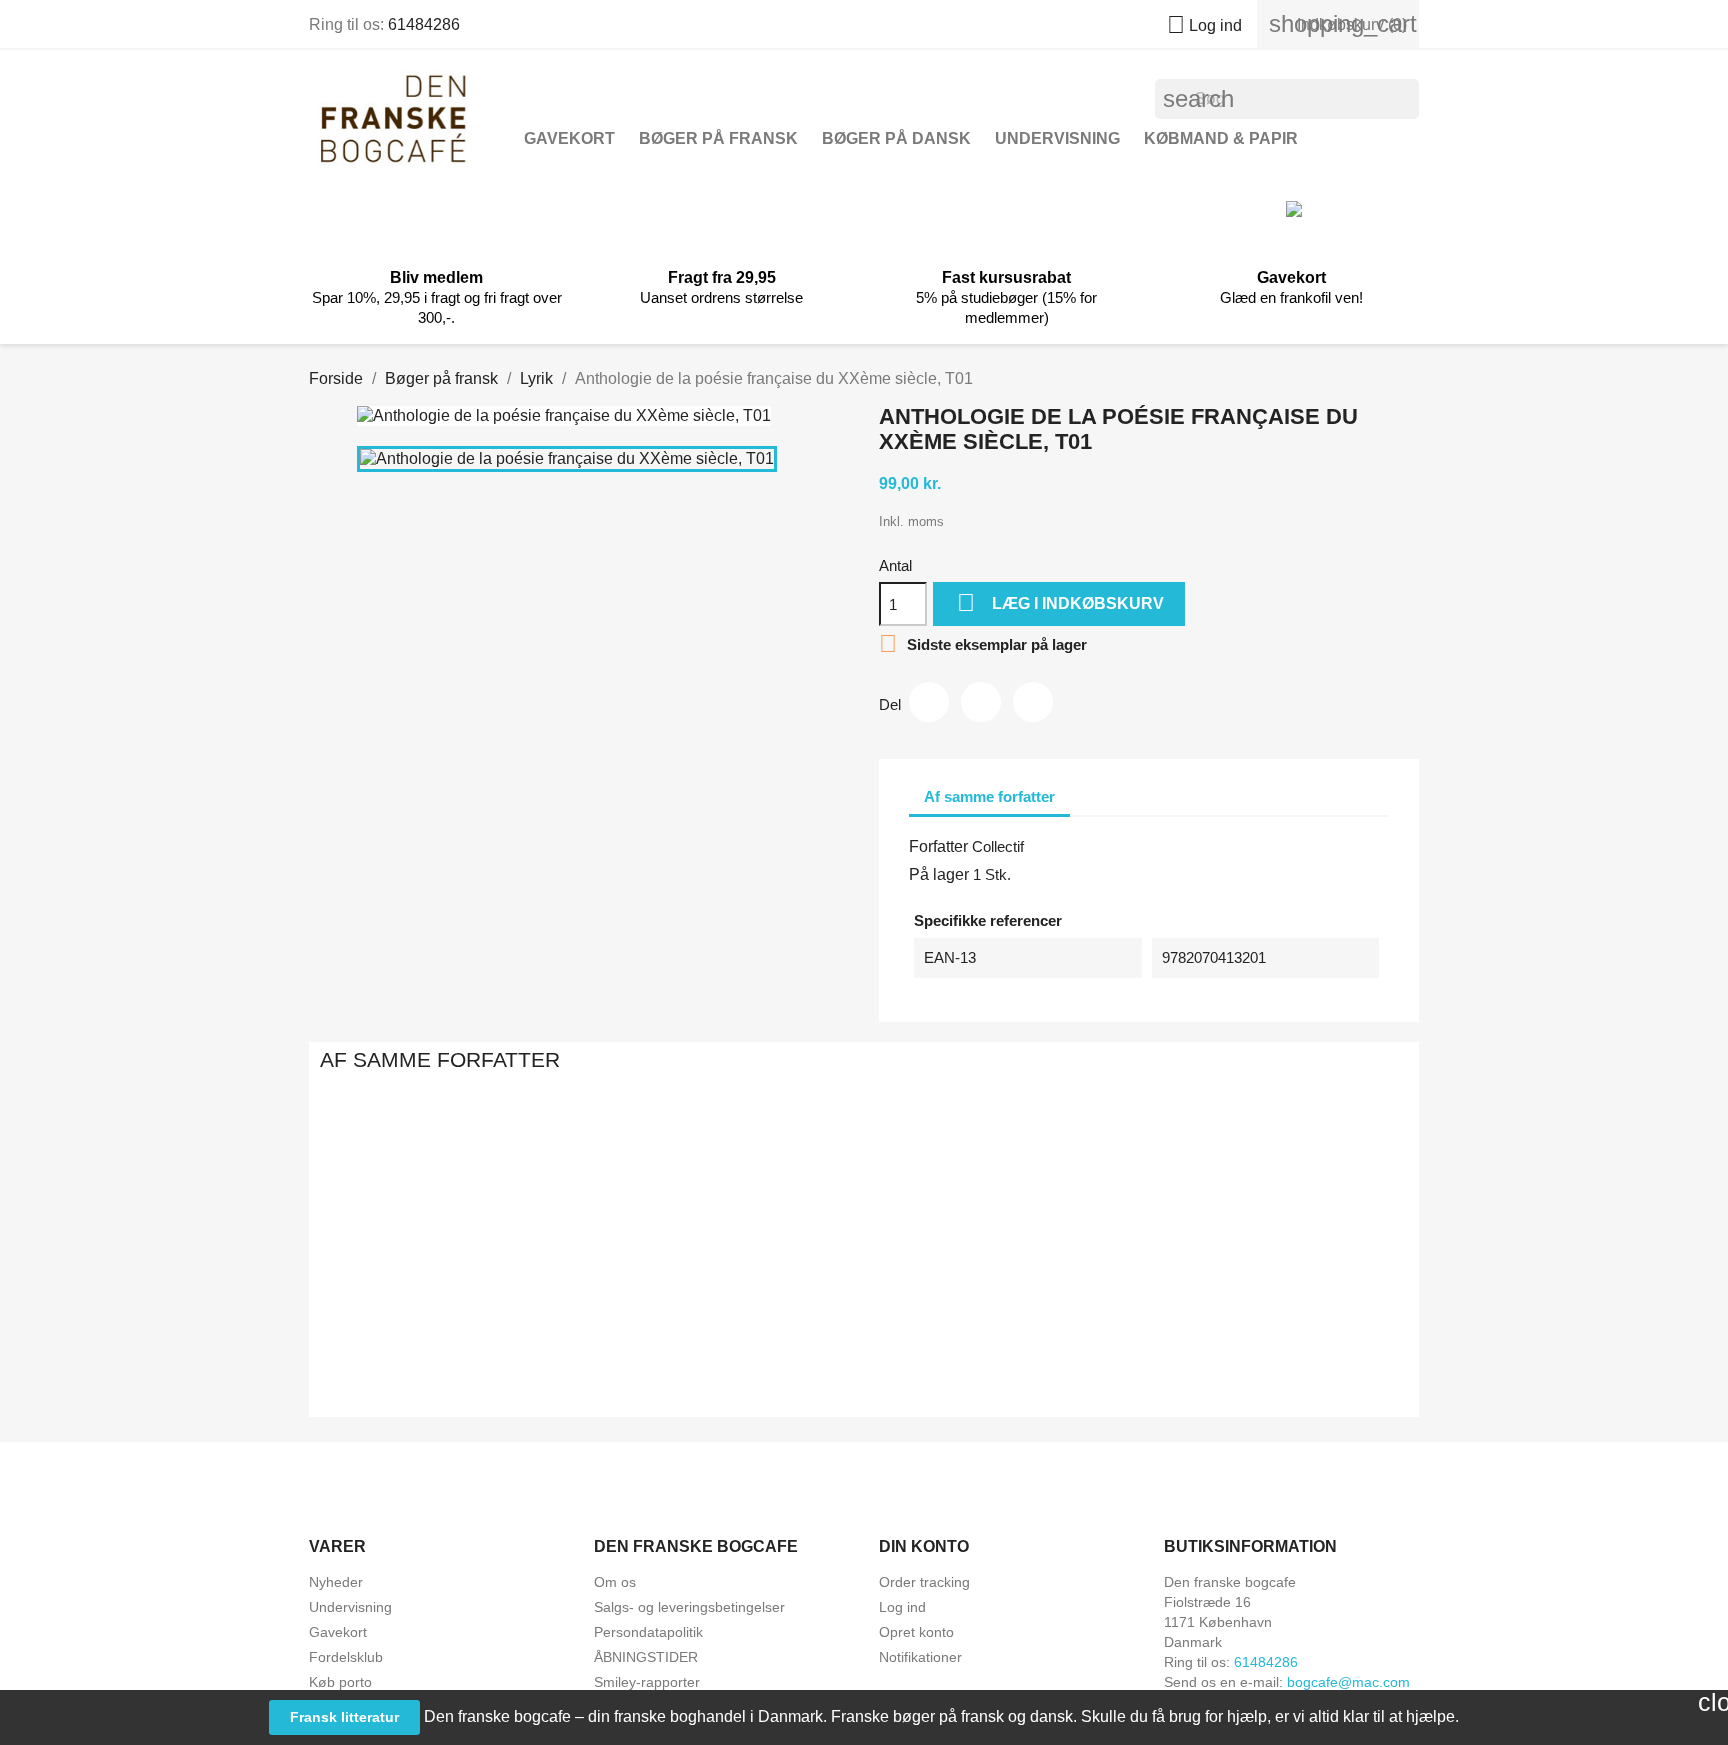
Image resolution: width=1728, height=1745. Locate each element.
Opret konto (916, 1632)
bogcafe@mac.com (1348, 1682)
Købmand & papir (1221, 138)
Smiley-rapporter (647, 1682)
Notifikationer (920, 1657)
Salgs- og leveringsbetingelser (689, 1607)
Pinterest (1033, 702)
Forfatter (938, 846)
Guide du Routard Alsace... (646, 1333)
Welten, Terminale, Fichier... (864, 1333)
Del (929, 702)
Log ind (902, 1607)
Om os (615, 1582)
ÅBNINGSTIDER (646, 1657)
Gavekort (569, 138)
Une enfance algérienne (1081, 1333)
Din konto (924, 1546)
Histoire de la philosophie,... (1299, 1333)
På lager (939, 874)
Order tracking (924, 1582)
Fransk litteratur (344, 1717)
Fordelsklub (346, 1657)
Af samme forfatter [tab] (989, 796)
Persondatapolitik (648, 1632)
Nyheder (336, 1582)
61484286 (424, 24)
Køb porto (340, 1682)
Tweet (981, 702)
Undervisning (1057, 138)
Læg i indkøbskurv (1060, 602)
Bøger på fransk (718, 138)
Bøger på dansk (896, 138)
